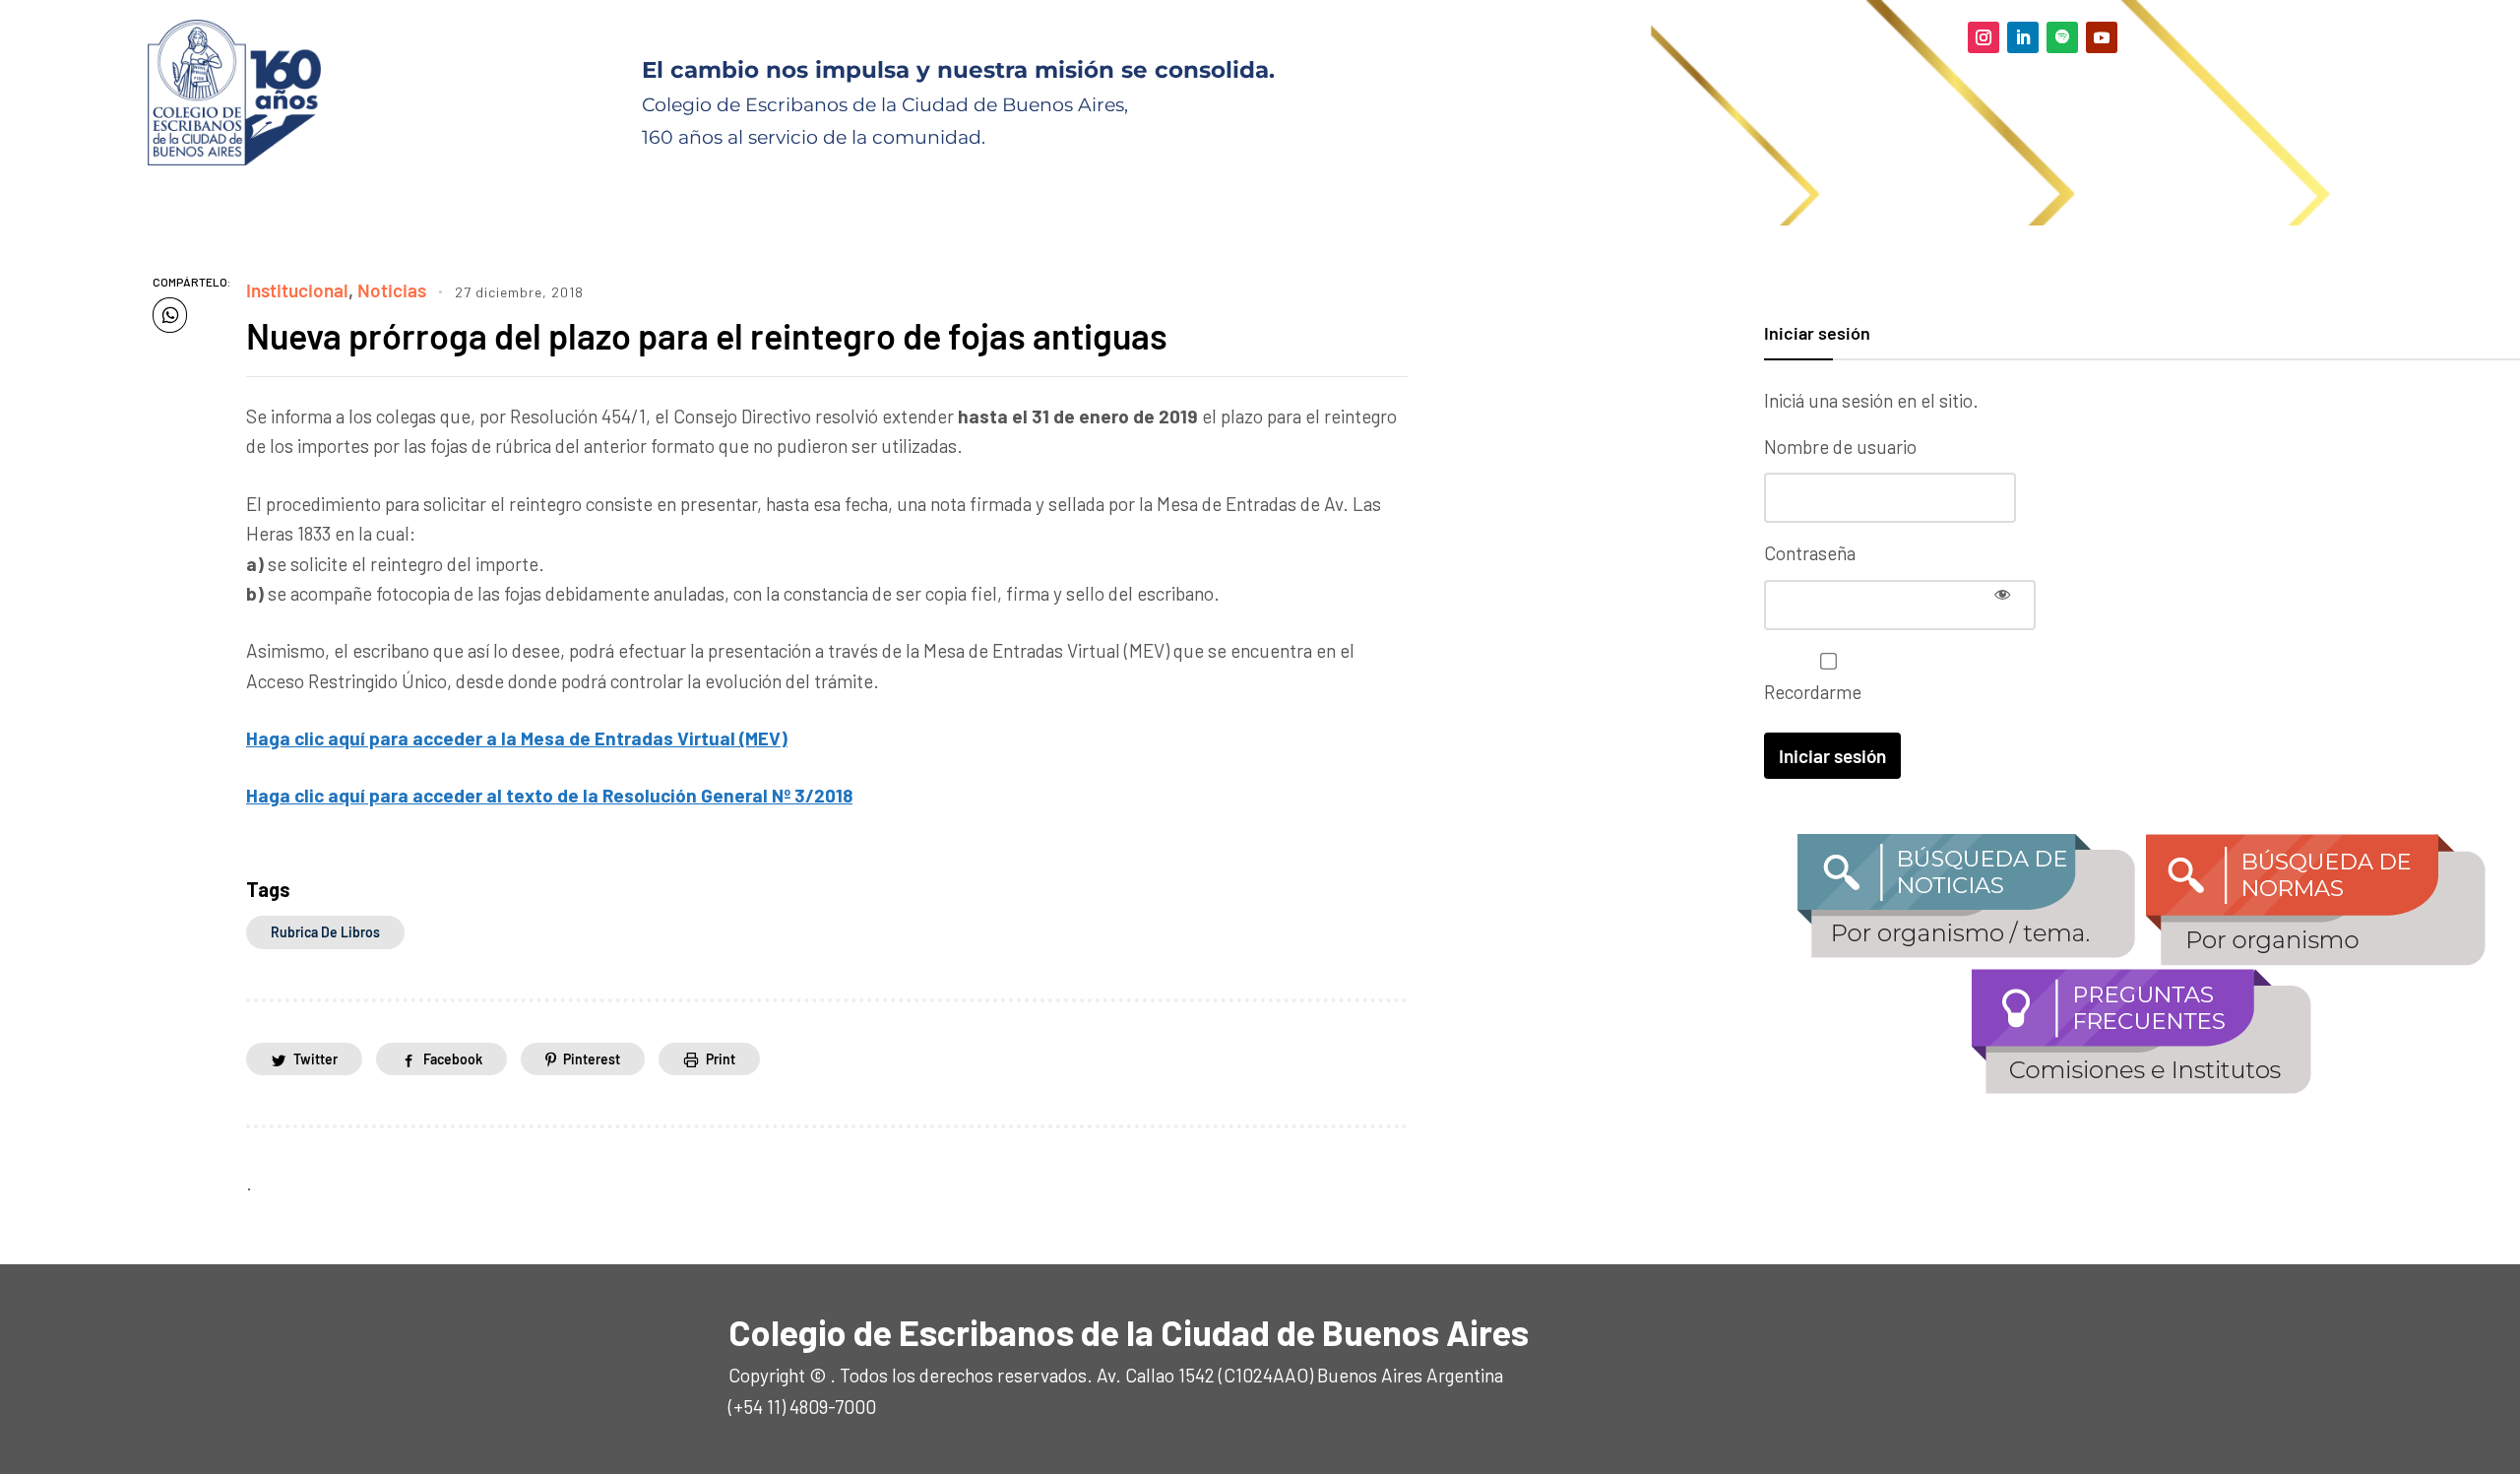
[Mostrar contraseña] (2002, 594)
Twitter (315, 1059)
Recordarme (1813, 692)
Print (721, 1059)
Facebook (453, 1059)
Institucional (297, 290)
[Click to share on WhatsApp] (170, 315)
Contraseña (1810, 553)
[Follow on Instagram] (1984, 37)
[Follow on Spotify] (2062, 37)
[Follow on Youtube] (2102, 37)
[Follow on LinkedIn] (2023, 37)
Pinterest (592, 1059)
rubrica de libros (325, 932)
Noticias (392, 290)
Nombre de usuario (1840, 447)
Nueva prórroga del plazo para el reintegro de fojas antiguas (707, 335)
